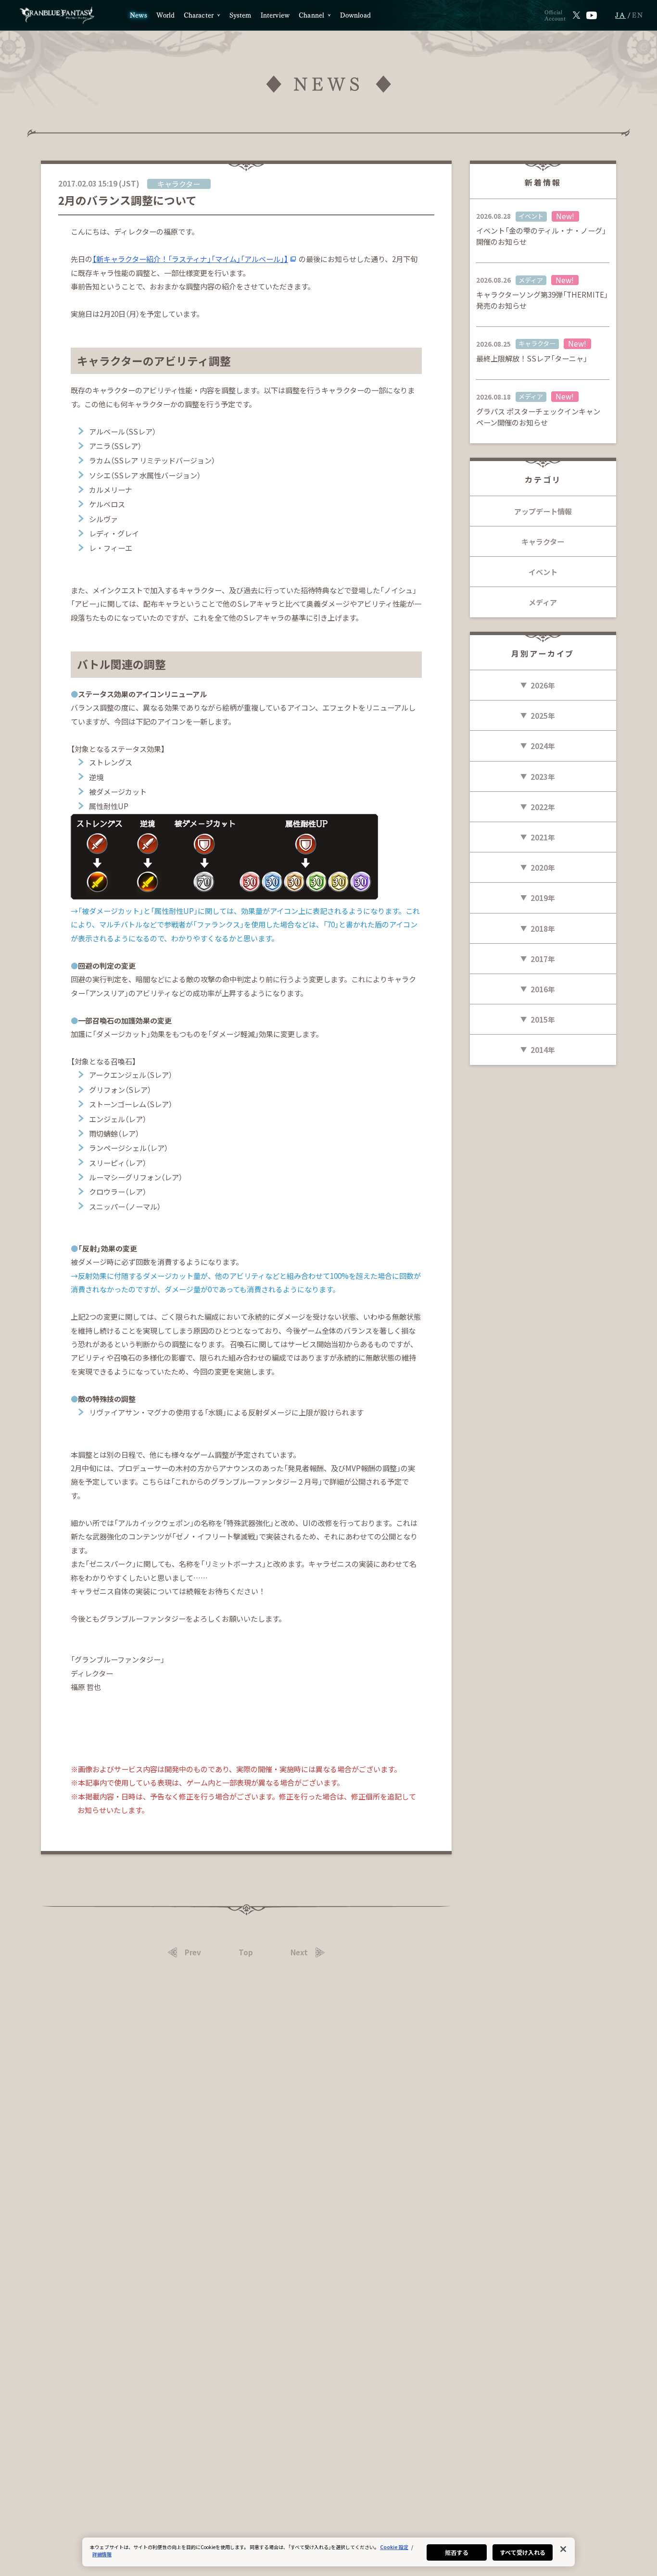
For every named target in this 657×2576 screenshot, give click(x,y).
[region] (328, 2552)
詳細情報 (102, 2554)
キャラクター (543, 541)
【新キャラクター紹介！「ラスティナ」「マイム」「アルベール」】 (190, 259)
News (138, 15)
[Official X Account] (576, 15)
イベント (543, 572)
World (165, 15)
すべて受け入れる (523, 2552)
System (240, 15)
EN (638, 15)
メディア (543, 602)
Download (355, 15)
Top (246, 1952)
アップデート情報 (543, 511)
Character (199, 15)
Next (299, 1952)
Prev (193, 1952)
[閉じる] (563, 2549)
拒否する (456, 2552)
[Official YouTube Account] (592, 15)
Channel (311, 15)
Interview (275, 15)
